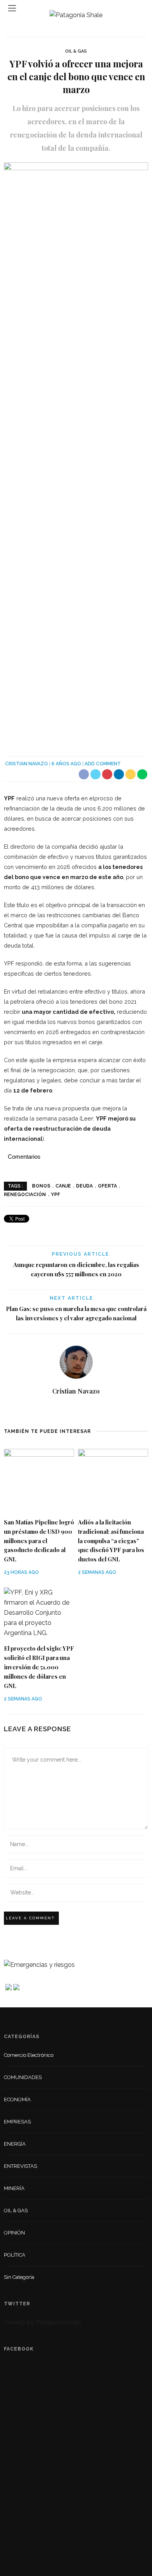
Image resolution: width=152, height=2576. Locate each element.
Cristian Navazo (27, 764)
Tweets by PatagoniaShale (42, 2322)
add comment (103, 764)
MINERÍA (14, 2188)
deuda (84, 1186)
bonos (41, 1186)
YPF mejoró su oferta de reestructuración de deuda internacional (70, 1129)
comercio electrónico (29, 2055)
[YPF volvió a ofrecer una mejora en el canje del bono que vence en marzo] (76, 454)
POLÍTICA (15, 2255)
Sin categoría (19, 2277)
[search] (140, 8)
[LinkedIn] (76, 1409)
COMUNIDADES (23, 2077)
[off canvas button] (12, 8)
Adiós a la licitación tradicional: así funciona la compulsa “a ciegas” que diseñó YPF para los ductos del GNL (111, 1541)
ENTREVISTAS (20, 2166)
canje (63, 1186)
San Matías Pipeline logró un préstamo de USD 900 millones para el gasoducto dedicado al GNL (39, 1541)
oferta (107, 1186)
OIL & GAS (76, 51)
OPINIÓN (14, 2233)
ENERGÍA (15, 2144)
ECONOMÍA (17, 2099)
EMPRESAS (17, 2122)
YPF (56, 1195)
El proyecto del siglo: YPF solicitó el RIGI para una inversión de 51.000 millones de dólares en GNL (39, 1667)
